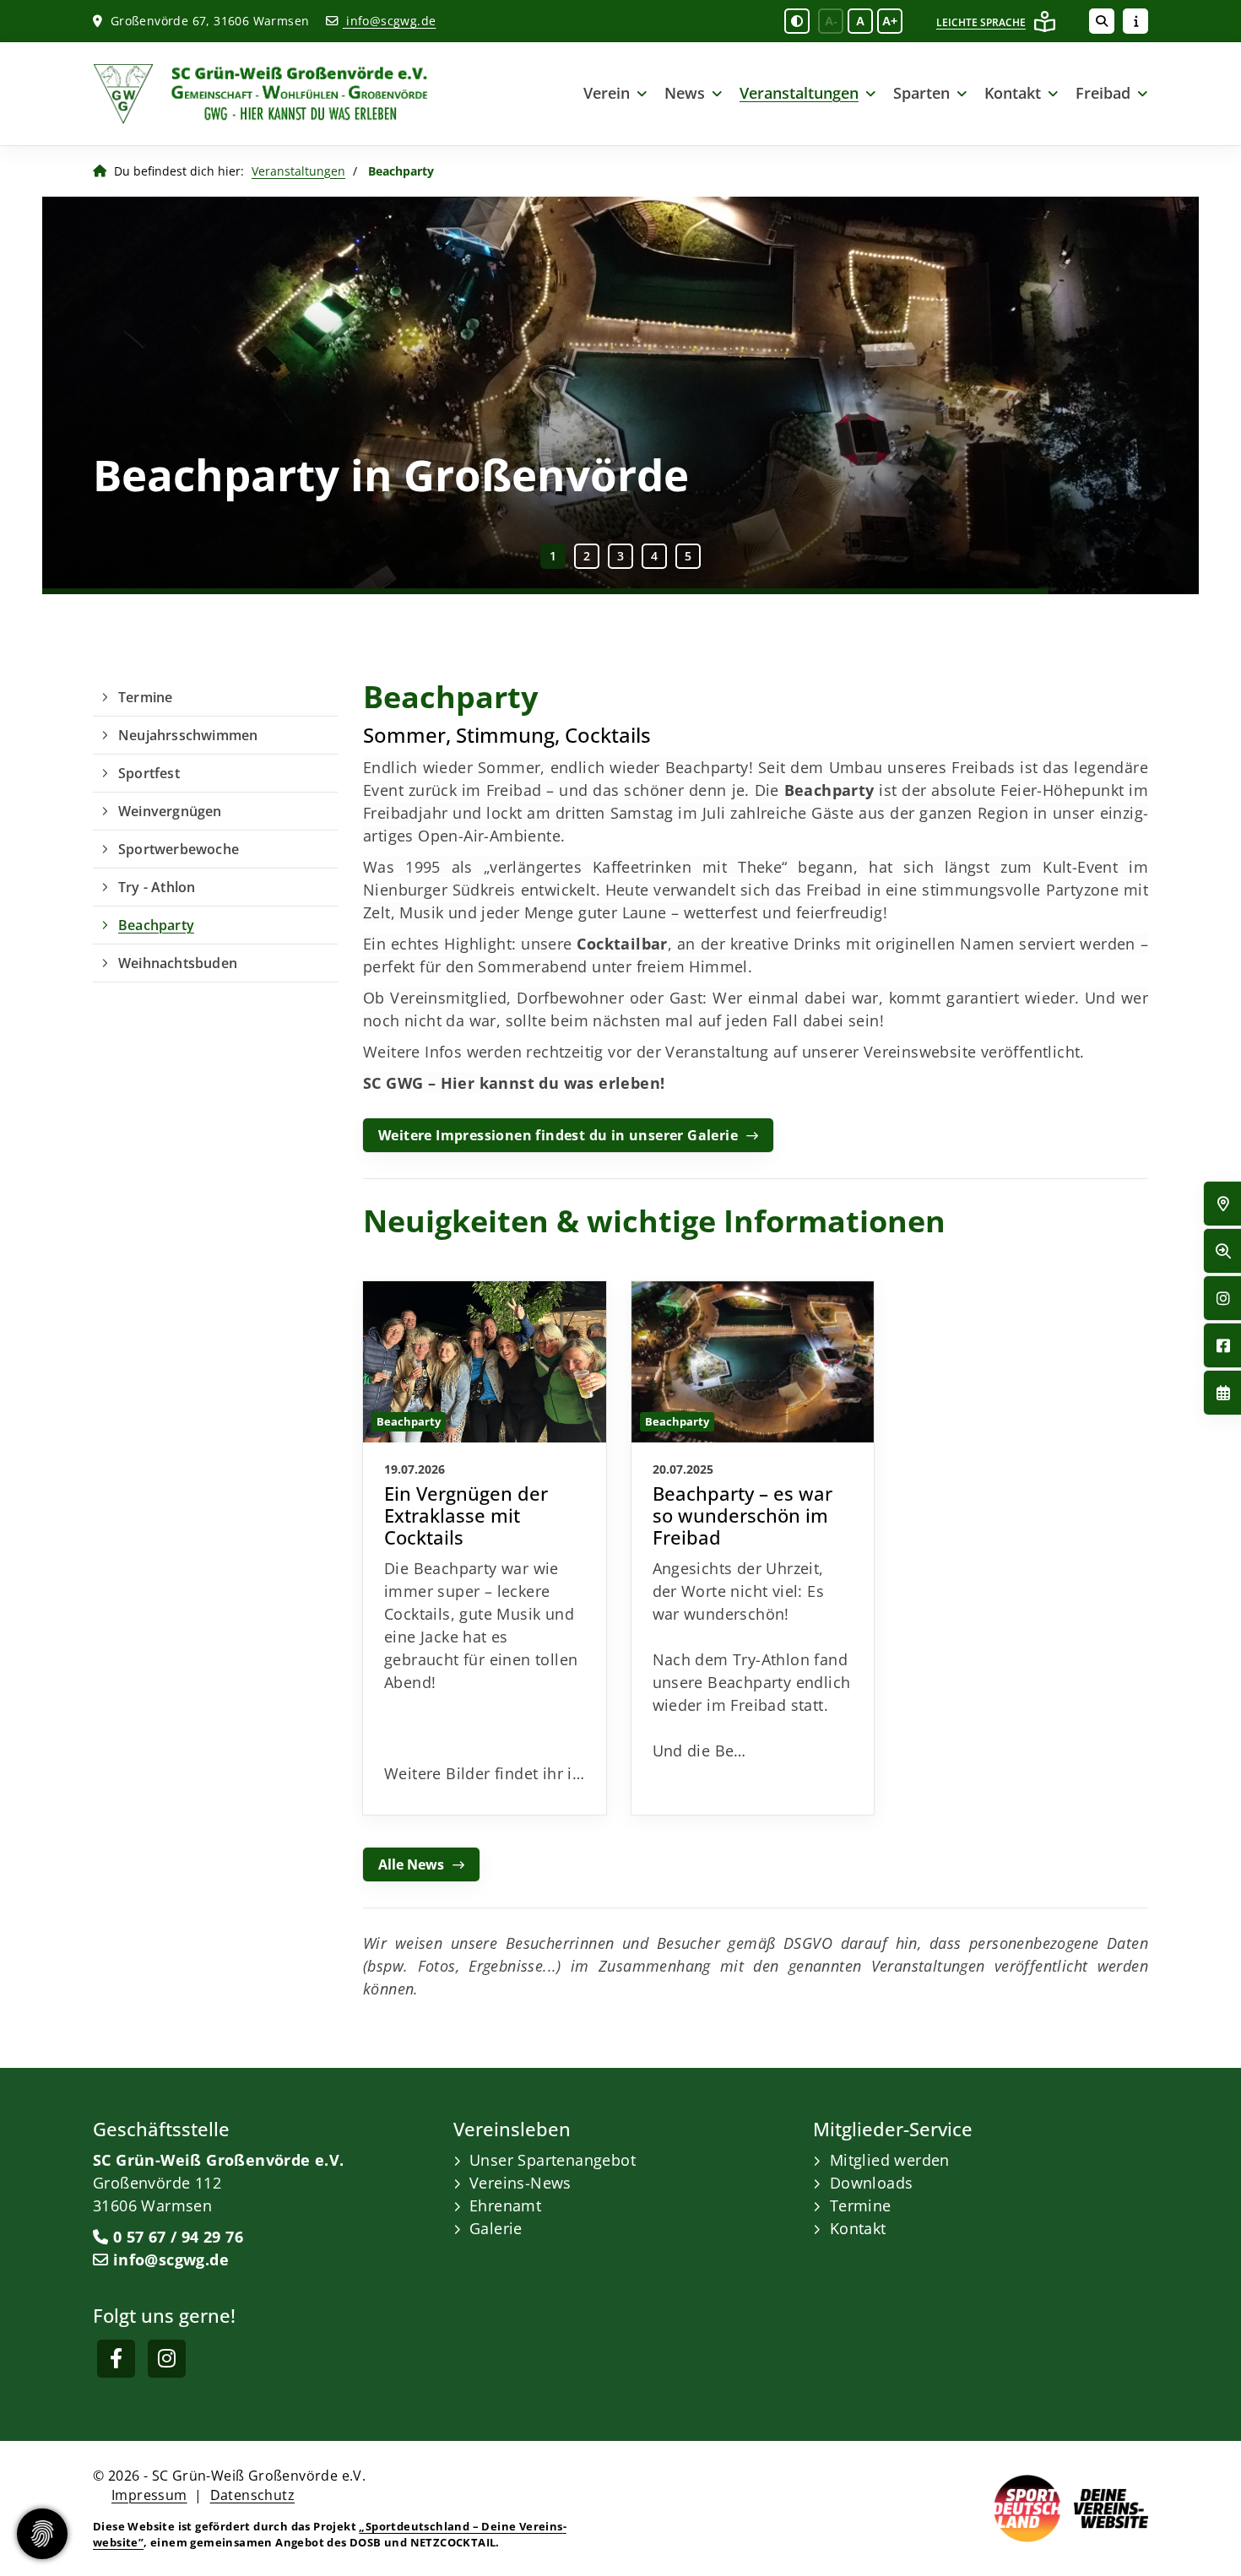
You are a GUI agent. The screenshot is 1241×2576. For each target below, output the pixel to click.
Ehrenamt (505, 2205)
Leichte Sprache (981, 22)
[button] (553, 556)
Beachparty (156, 925)
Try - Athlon (157, 887)
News (685, 93)
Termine (145, 697)
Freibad (1103, 93)
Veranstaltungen (799, 93)
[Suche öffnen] (1102, 21)
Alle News (411, 1864)
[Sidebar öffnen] (1135, 21)
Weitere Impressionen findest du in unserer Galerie (558, 1135)
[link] (485, 1548)
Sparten (921, 93)
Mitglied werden (890, 2160)
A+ (890, 21)
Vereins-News (520, 2183)
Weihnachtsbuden (178, 963)
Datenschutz (252, 2495)
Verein (607, 93)
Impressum (149, 2495)
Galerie (496, 2228)
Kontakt (1013, 93)
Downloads (872, 2183)
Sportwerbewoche (179, 849)
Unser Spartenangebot (553, 2160)
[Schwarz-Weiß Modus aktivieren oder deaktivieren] (797, 21)
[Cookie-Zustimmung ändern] (42, 2534)
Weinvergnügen (170, 811)
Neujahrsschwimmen (188, 735)
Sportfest (149, 773)
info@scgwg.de (389, 21)
